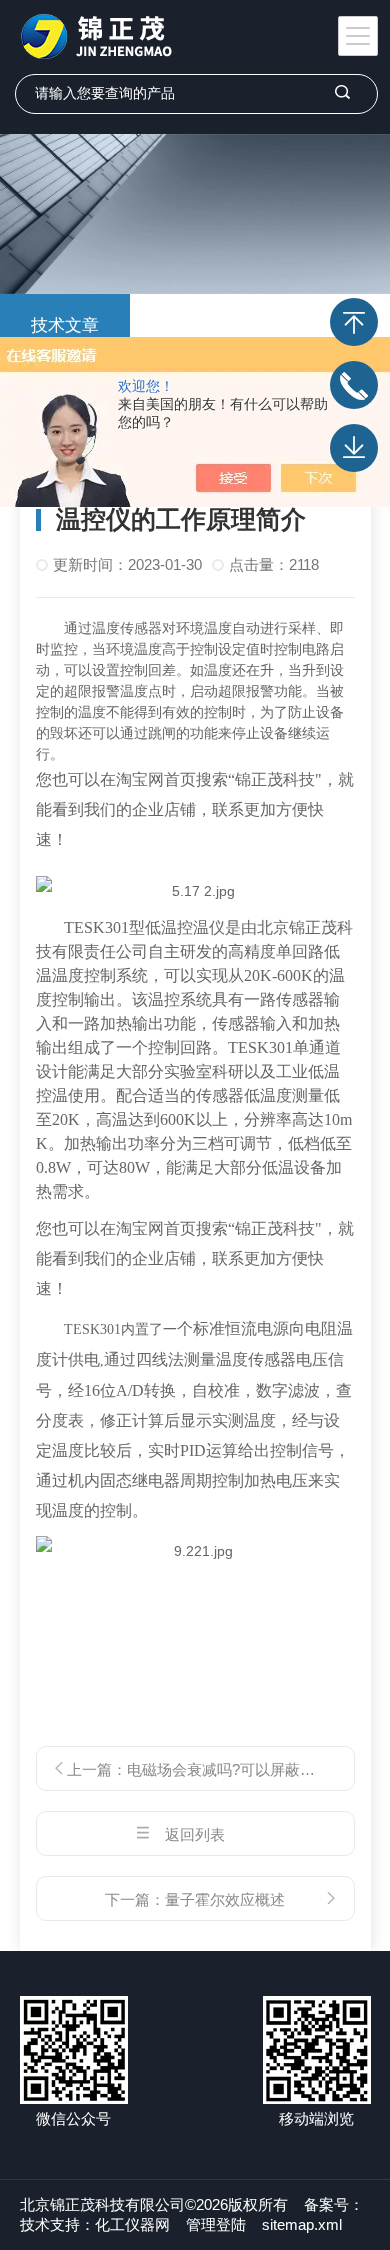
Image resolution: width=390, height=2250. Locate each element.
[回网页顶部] (354, 322)
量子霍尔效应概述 (225, 1899)
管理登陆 (216, 2224)
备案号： (334, 2204)
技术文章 (65, 325)
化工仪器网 (132, 2224)
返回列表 (195, 1834)
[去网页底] (354, 448)
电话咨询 (354, 385)
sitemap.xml (302, 2224)
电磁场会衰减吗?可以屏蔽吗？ (228, 1769)
